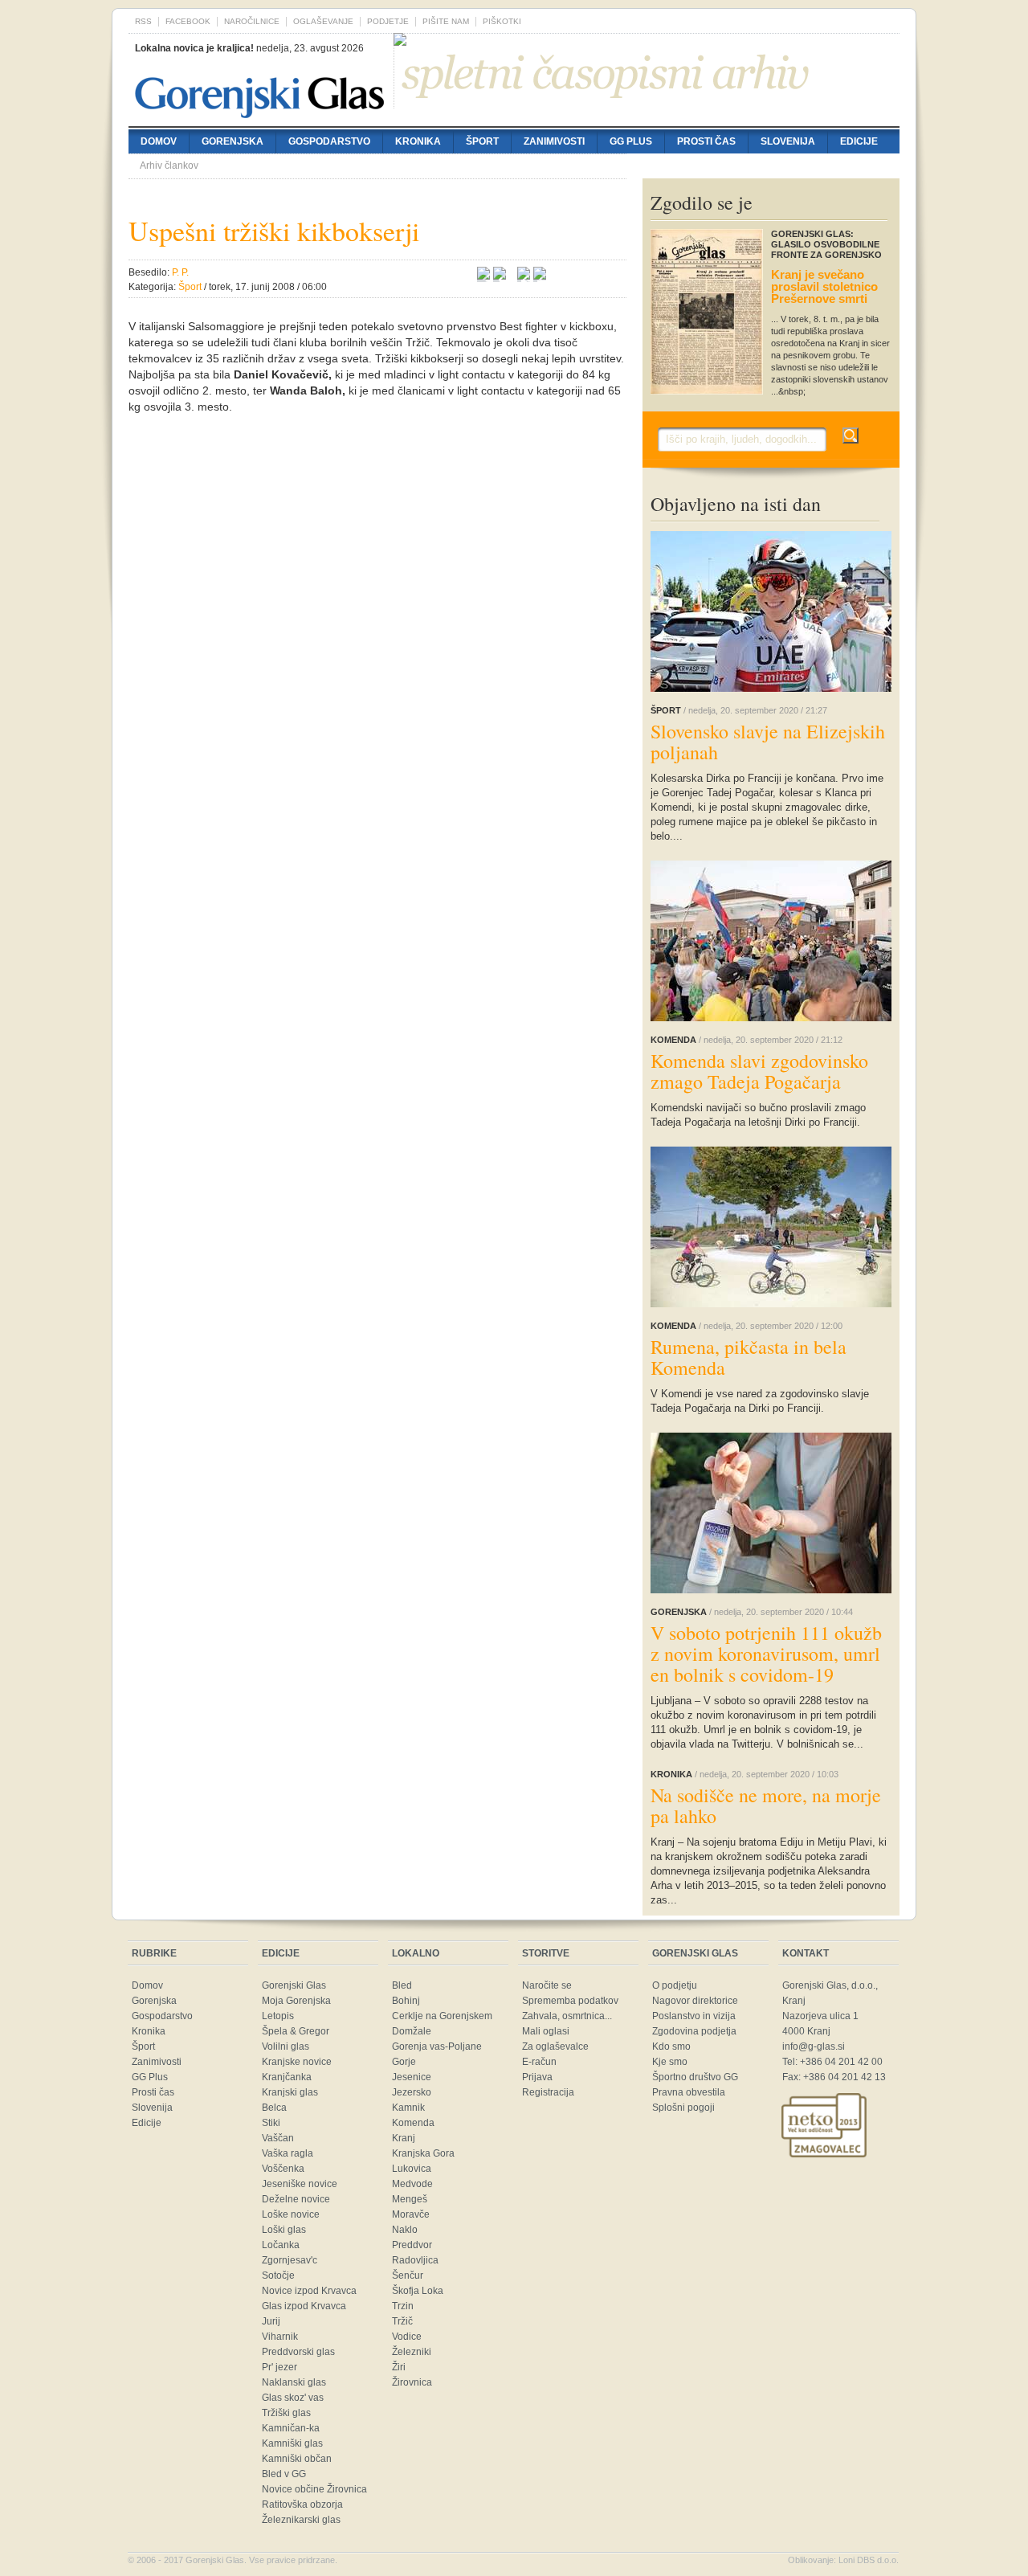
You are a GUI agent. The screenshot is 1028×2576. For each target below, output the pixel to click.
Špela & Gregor (296, 2031)
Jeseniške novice (300, 2184)
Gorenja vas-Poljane (437, 2046)
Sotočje (278, 2275)
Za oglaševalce (555, 2046)
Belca (274, 2108)
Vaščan (278, 2138)
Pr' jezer (279, 2367)
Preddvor (412, 2245)
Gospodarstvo (329, 141)
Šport (482, 141)
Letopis (278, 2016)
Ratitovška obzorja (302, 2504)
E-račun (539, 2062)
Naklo (405, 2230)
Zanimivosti (554, 141)
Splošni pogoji (683, 2108)
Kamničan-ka (291, 2428)
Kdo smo (671, 2046)
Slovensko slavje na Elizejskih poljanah (768, 742)
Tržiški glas (286, 2413)
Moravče (411, 2214)
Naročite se (547, 1985)
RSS (143, 21)
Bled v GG (284, 2474)
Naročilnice (252, 21)
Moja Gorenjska (296, 2001)
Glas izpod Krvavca (304, 2306)
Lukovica (412, 2169)
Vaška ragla (288, 2153)
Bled (402, 1985)
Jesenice (412, 2077)
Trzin (403, 2306)
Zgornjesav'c (290, 2260)
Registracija (548, 2092)
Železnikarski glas (301, 2520)
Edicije (859, 141)
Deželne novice (296, 2199)
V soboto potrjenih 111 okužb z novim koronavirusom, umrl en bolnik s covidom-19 (766, 1654)
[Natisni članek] (540, 276)
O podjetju (675, 1985)
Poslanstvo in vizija (694, 2016)
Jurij (271, 2321)
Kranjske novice (297, 2062)
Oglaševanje (323, 21)
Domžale (412, 2031)
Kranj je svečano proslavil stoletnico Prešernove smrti (824, 286)
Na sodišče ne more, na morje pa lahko (766, 1805)
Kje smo (670, 2062)
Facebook (188, 21)
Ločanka (281, 2245)
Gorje (404, 2062)
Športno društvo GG (695, 2077)
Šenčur (408, 2275)
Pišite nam (446, 21)
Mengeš (410, 2199)
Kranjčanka (287, 2077)
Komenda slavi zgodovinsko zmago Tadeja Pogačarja (759, 1071)
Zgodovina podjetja (694, 2031)
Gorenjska (233, 141)
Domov (159, 141)
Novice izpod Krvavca (309, 2291)
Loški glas (284, 2230)
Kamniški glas (292, 2443)
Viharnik (280, 2337)
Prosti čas (706, 141)
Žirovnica (412, 2382)
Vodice (407, 2337)
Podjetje (388, 21)
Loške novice (291, 2214)
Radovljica (415, 2260)
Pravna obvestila (689, 2092)
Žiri (399, 2367)
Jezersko (412, 2092)
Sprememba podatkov (570, 2001)
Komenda (413, 2123)
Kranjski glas (290, 2092)
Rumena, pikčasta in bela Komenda (749, 1357)
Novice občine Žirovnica (314, 2489)
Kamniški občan (297, 2459)
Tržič (402, 2321)
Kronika (418, 141)
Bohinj (406, 2001)
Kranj (404, 2138)
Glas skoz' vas (293, 2398)
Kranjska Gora (423, 2153)
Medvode (412, 2184)
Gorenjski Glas (294, 1985)
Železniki (412, 2352)
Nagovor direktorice (695, 2001)
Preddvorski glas (298, 2352)
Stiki (271, 2123)
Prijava (537, 2077)
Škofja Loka (418, 2291)
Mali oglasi (546, 2031)
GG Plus (631, 141)
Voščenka (283, 2169)
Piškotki (502, 21)
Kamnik (408, 2108)
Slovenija (788, 141)
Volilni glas (286, 2046)
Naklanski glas (294, 2382)
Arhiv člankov (169, 166)
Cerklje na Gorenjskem (442, 2016)
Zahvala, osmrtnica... (567, 2016)
